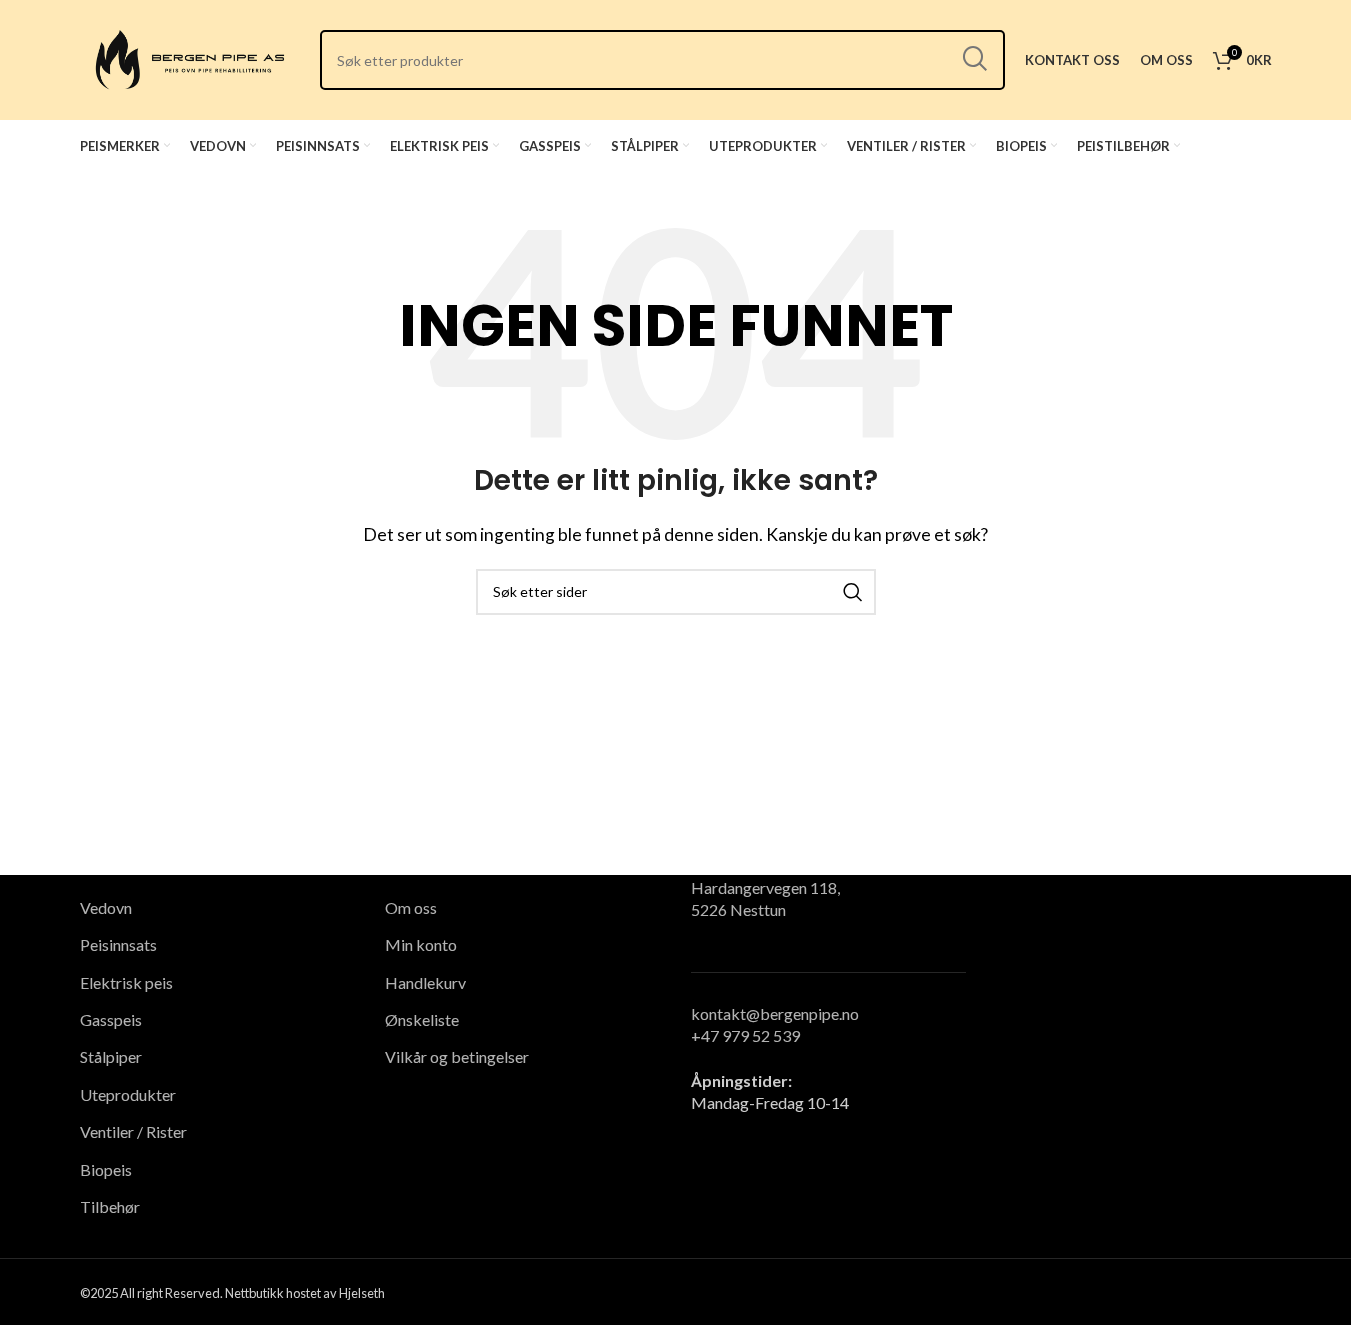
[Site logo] (190, 57)
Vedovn (106, 907)
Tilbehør (110, 1206)
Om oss (411, 907)
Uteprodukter (128, 1094)
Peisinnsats (118, 944)
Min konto (421, 944)
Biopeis (106, 1169)
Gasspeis (111, 1019)
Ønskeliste (422, 1019)
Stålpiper (111, 1056)
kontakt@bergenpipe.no (775, 1013)
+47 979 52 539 (745, 1035)
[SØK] (975, 60)
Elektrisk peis (126, 982)
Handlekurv (425, 982)
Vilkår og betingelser (457, 1056)
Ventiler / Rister (133, 1131)
